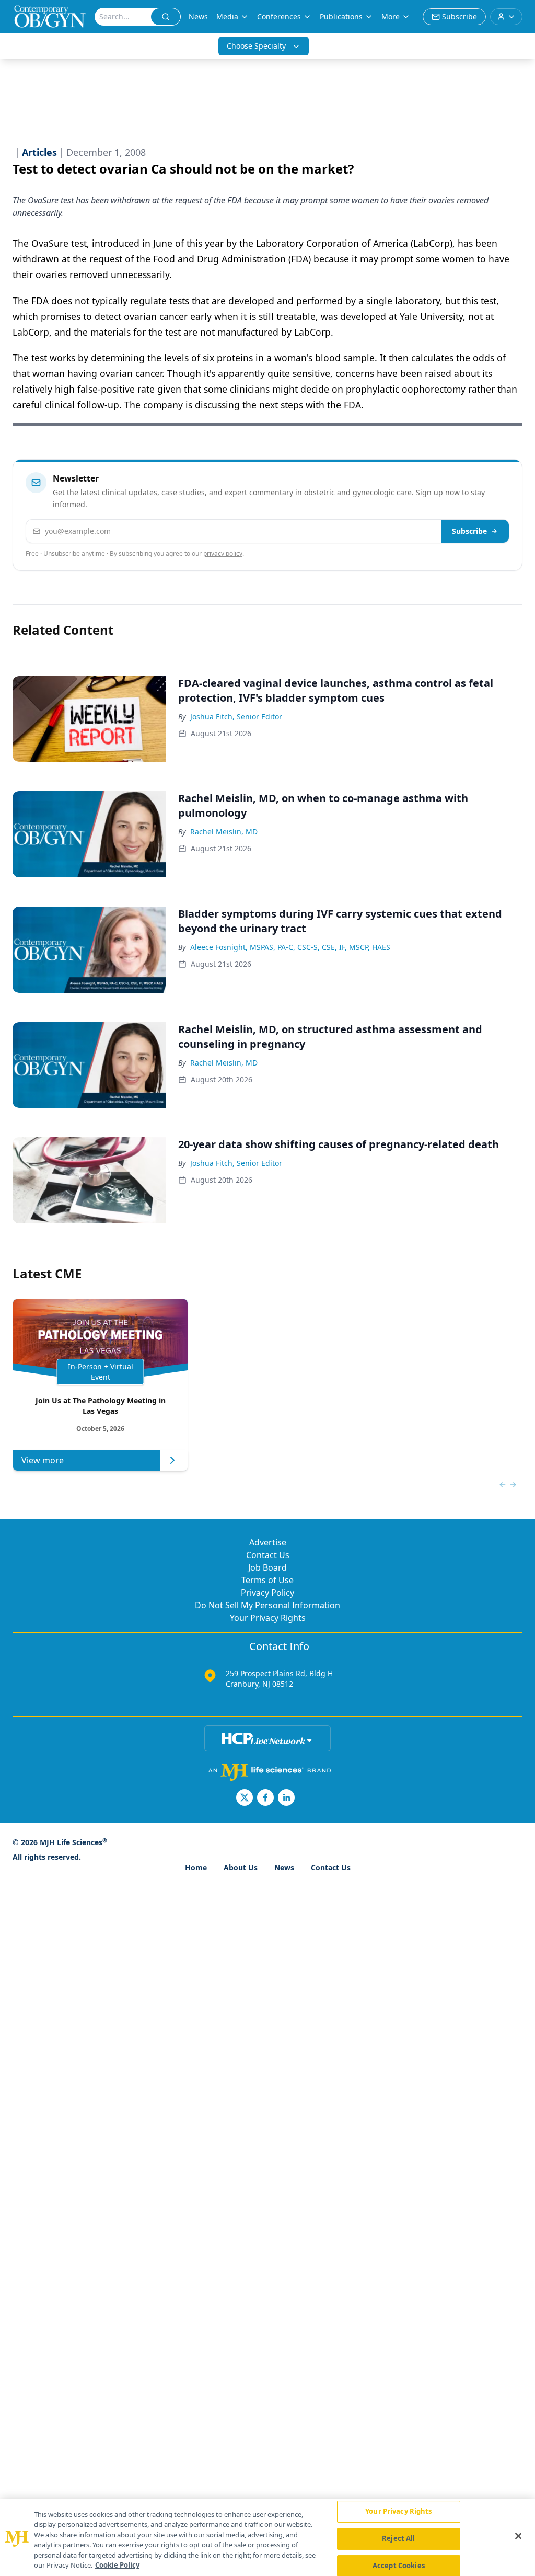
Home (196, 1867)
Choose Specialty (256, 46)
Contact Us (268, 1555)
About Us (241, 1867)
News (198, 16)
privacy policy (223, 553)
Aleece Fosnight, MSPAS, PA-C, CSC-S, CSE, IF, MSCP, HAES (290, 947)
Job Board (267, 1567)
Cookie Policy (117, 2565)
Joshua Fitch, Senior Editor (236, 717)
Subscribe (469, 531)
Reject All (398, 2538)
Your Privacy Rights (268, 1618)
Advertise (268, 1542)
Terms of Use (267, 1580)
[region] (267, 2538)
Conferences (279, 16)
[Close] (518, 2536)
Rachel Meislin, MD (224, 832)
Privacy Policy (267, 1593)
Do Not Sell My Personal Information (267, 1605)
